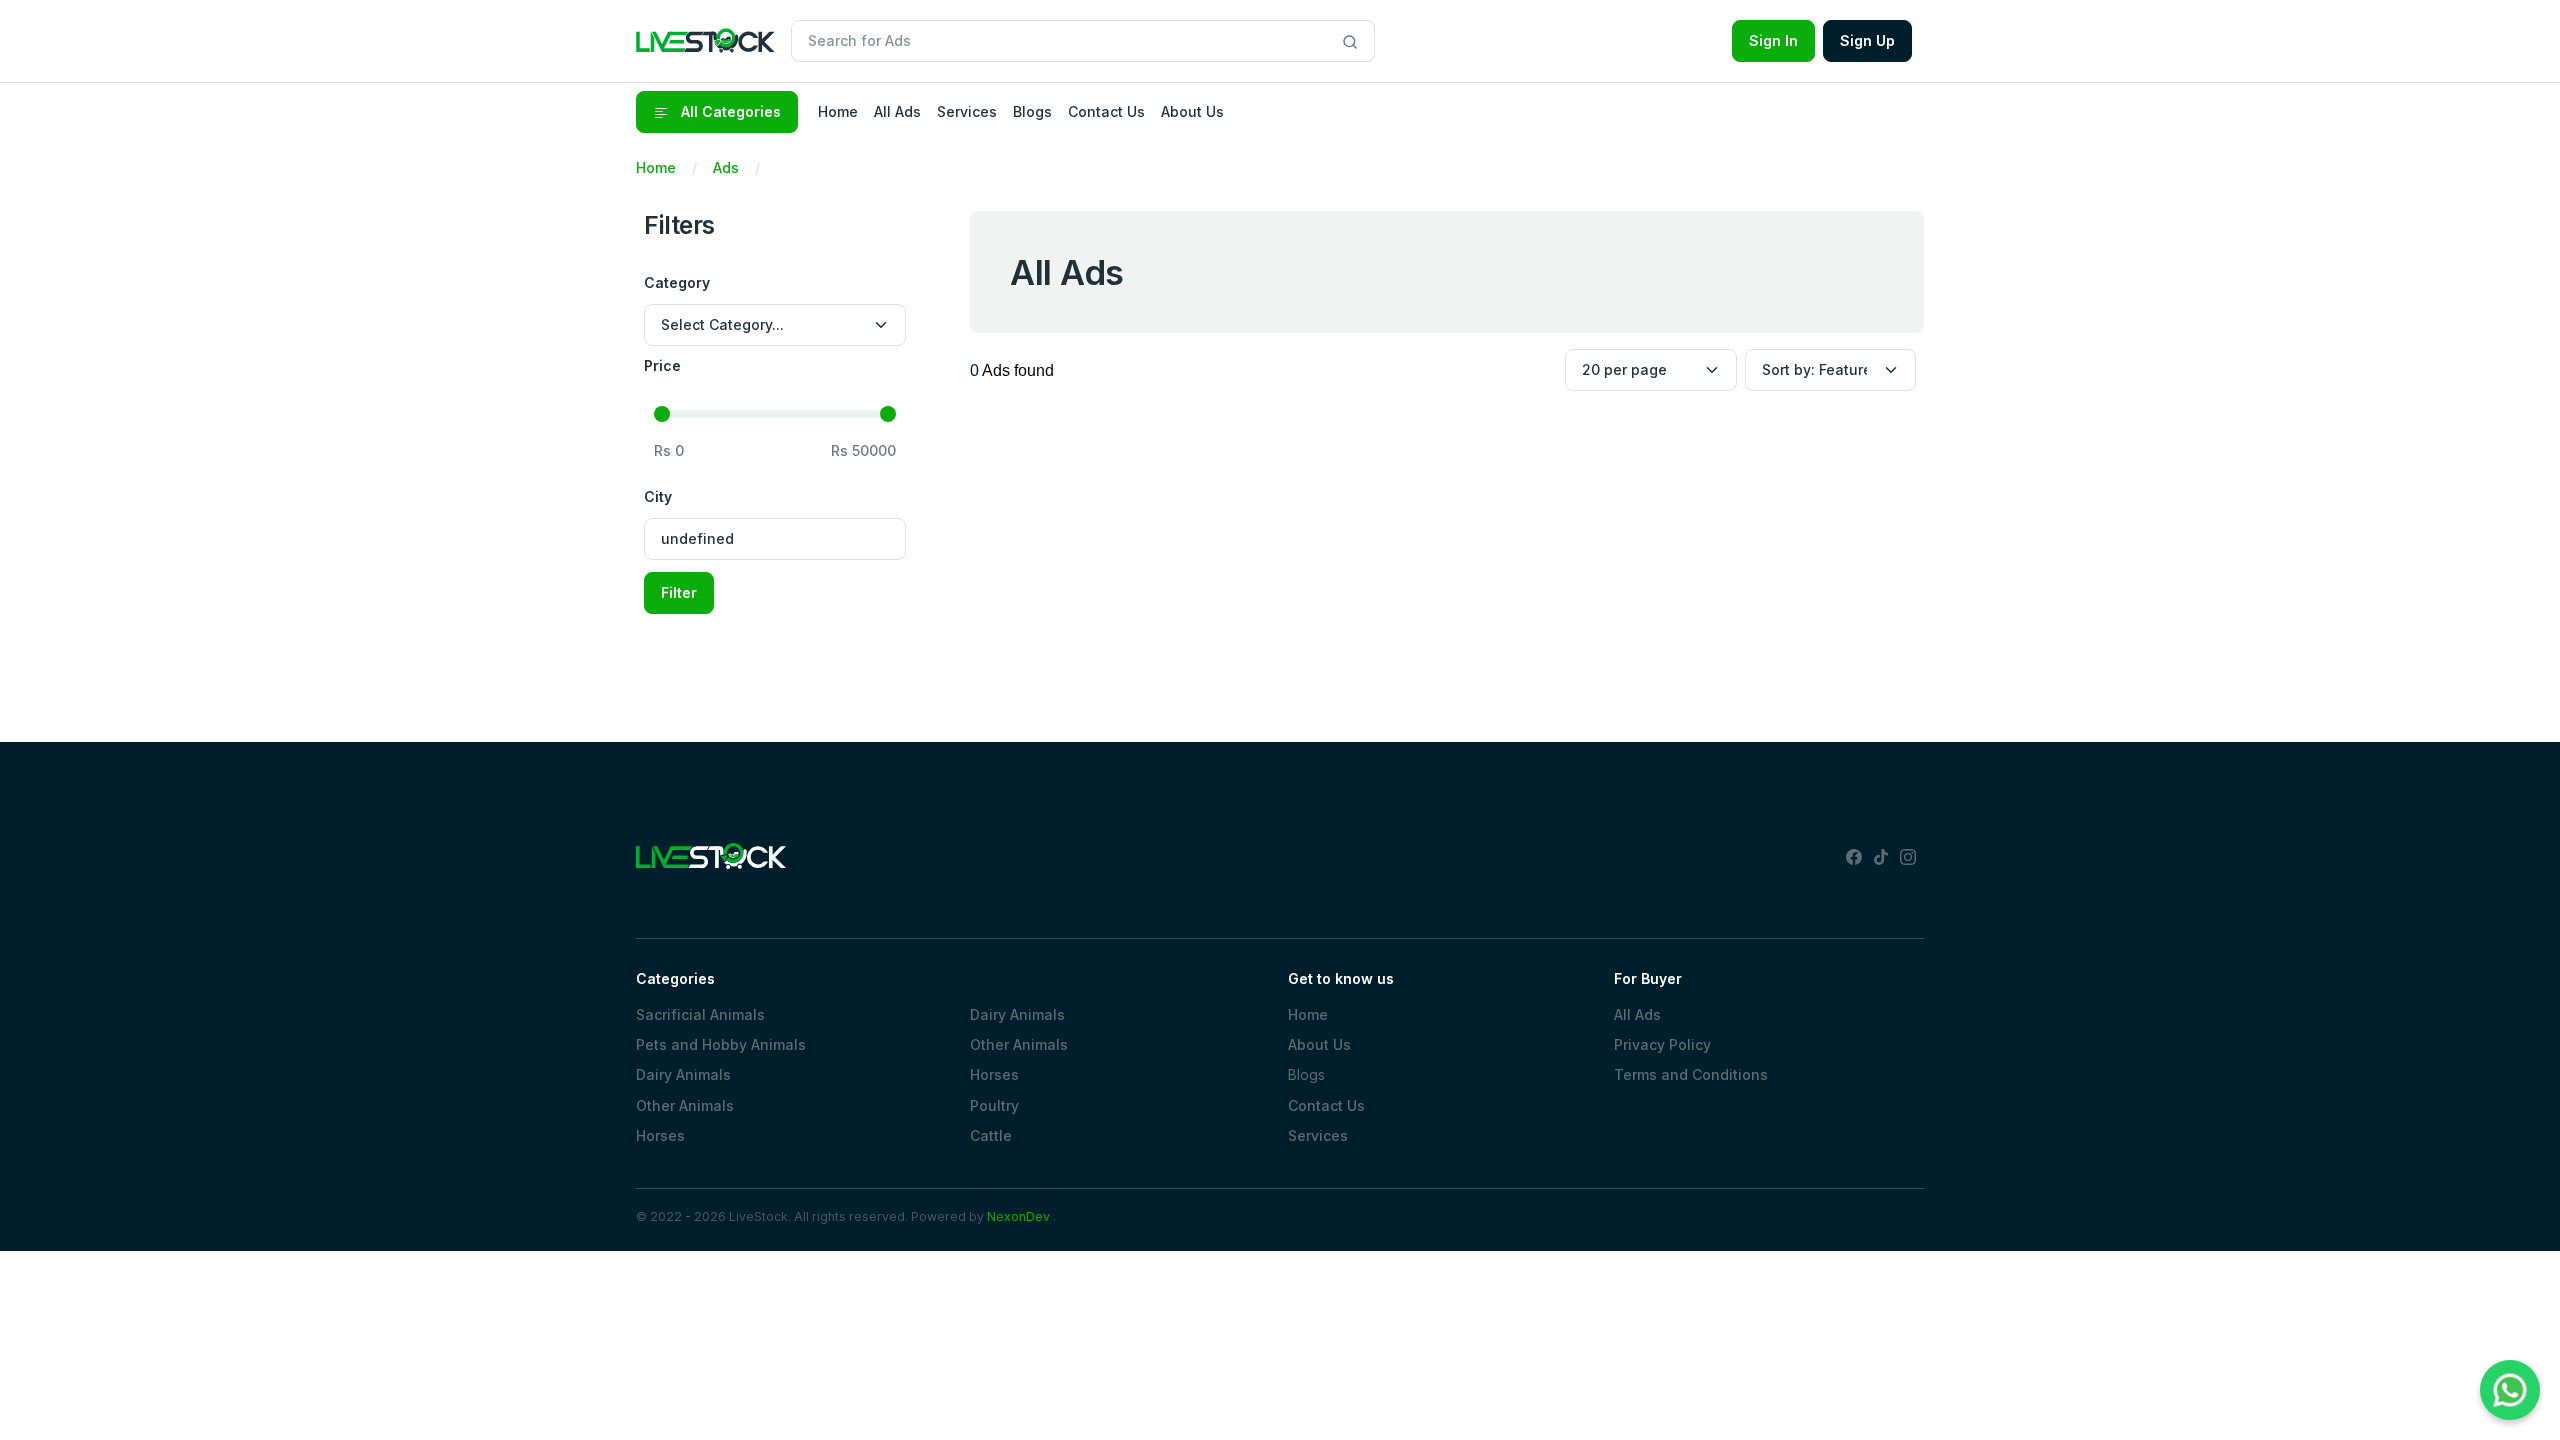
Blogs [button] (1032, 111)
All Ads (1637, 1014)
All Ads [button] (897, 111)
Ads (726, 167)
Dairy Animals (683, 1074)
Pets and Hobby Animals (721, 1044)
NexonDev (1018, 1216)
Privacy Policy (1662, 1044)
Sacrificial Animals (700, 1014)
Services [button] (967, 111)
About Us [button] (1192, 111)
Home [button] (838, 111)
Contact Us (1326, 1105)
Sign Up (1867, 40)
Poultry (994, 1105)
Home (656, 167)
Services (1318, 1135)
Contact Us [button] (1106, 111)
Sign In (1773, 40)
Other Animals (685, 1105)
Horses (660, 1135)
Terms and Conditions (1691, 1074)
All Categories (729, 111)
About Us (1319, 1044)
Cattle (991, 1135)
